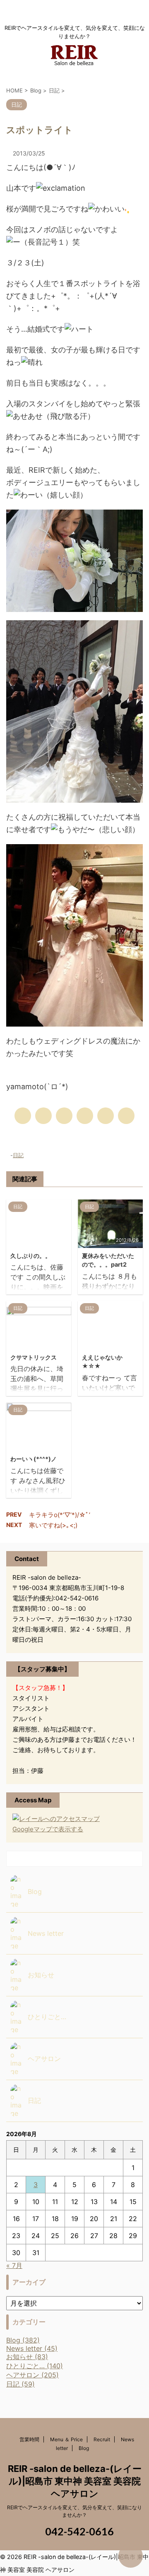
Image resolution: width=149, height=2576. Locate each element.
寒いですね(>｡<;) (53, 1525)
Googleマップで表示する (48, 1829)
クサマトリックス (34, 1357)
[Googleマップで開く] (56, 1819)
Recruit (102, 2439)
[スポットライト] (85, 1116)
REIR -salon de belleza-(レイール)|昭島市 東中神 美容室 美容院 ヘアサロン (75, 2481)
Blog (84, 2448)
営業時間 (29, 2439)
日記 (18, 1155)
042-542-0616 (78, 2531)
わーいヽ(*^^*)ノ (34, 1459)
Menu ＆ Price (66, 2439)
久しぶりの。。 (31, 1256)
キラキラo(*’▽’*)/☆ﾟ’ (60, 1515)
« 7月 (14, 2265)
